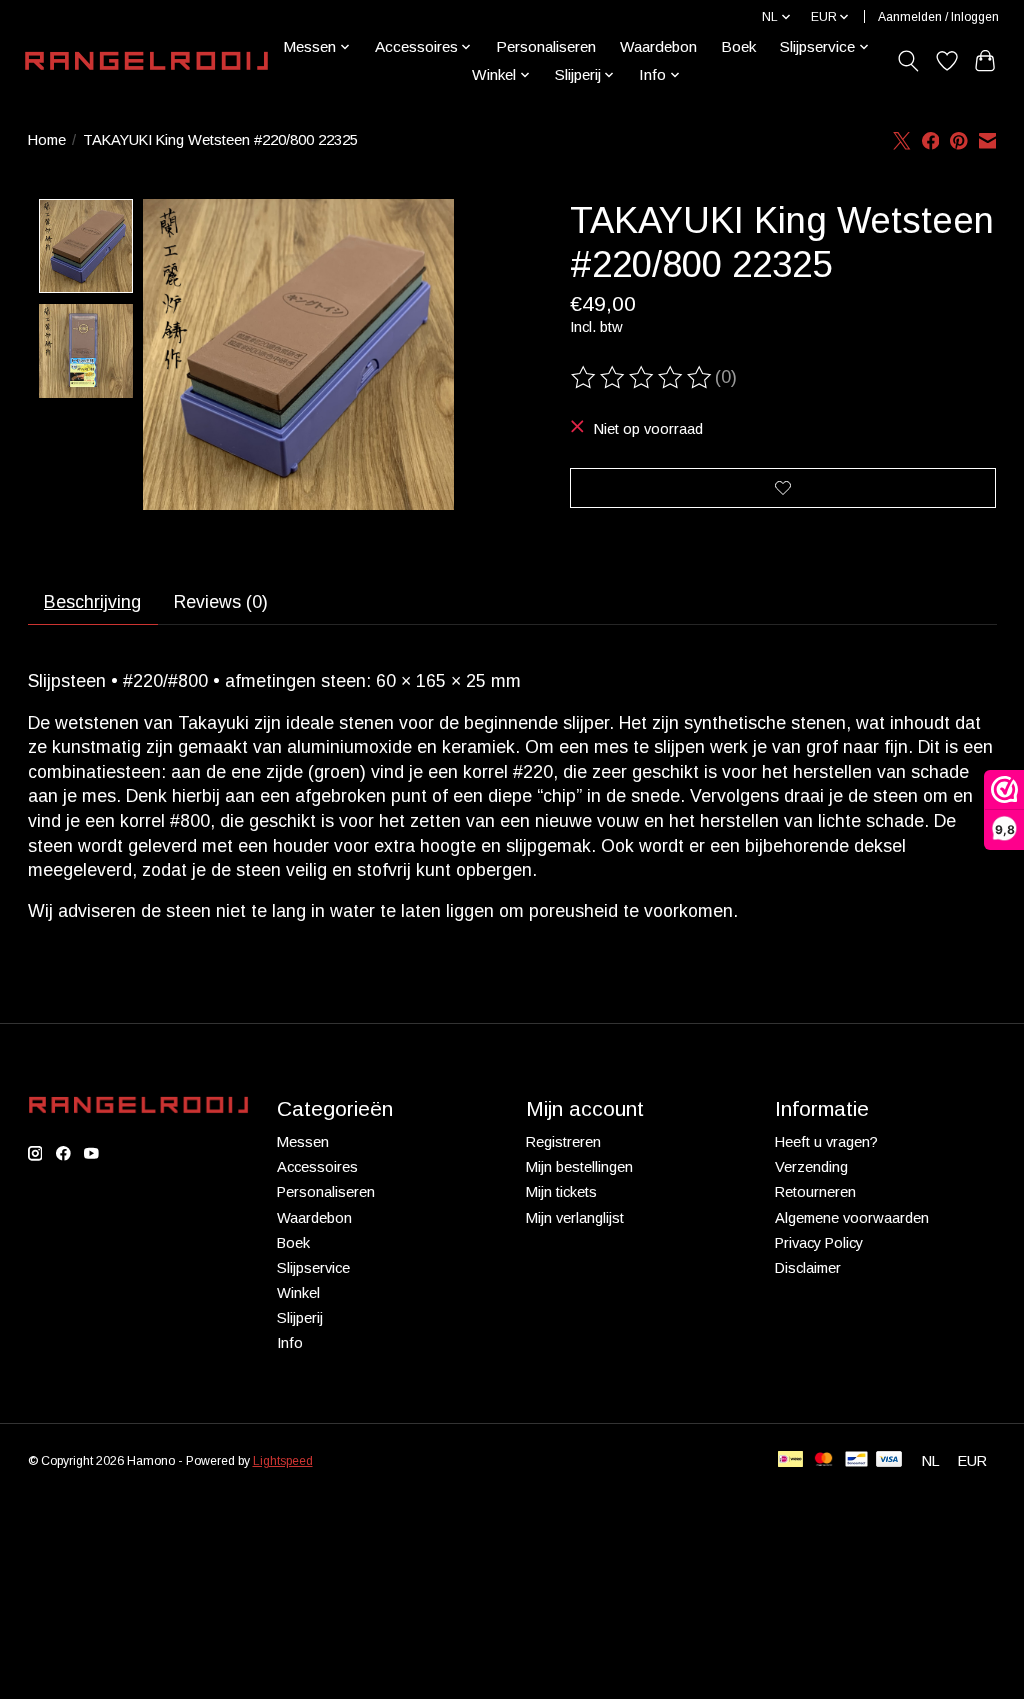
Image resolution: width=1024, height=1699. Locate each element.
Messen (303, 1142)
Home (47, 140)
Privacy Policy (819, 1243)
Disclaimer (808, 1268)
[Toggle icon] (907, 61)
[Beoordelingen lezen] (643, 378)
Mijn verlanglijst (575, 1218)
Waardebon (658, 46)
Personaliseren (546, 46)
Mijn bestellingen (579, 1167)
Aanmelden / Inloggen (938, 17)
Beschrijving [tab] (92, 602)
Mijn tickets (561, 1192)
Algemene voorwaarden (852, 1218)
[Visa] (889, 1460)
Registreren (563, 1142)
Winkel (298, 1293)
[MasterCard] (824, 1460)
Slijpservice (313, 1268)
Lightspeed (283, 1461)
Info (290, 1343)
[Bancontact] (856, 1460)
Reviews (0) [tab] (221, 602)
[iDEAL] (790, 1460)
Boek (738, 46)
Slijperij (300, 1318)
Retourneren (815, 1192)
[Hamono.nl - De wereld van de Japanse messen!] (146, 61)
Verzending (811, 1167)
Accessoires (317, 1167)
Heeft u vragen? (826, 1142)
